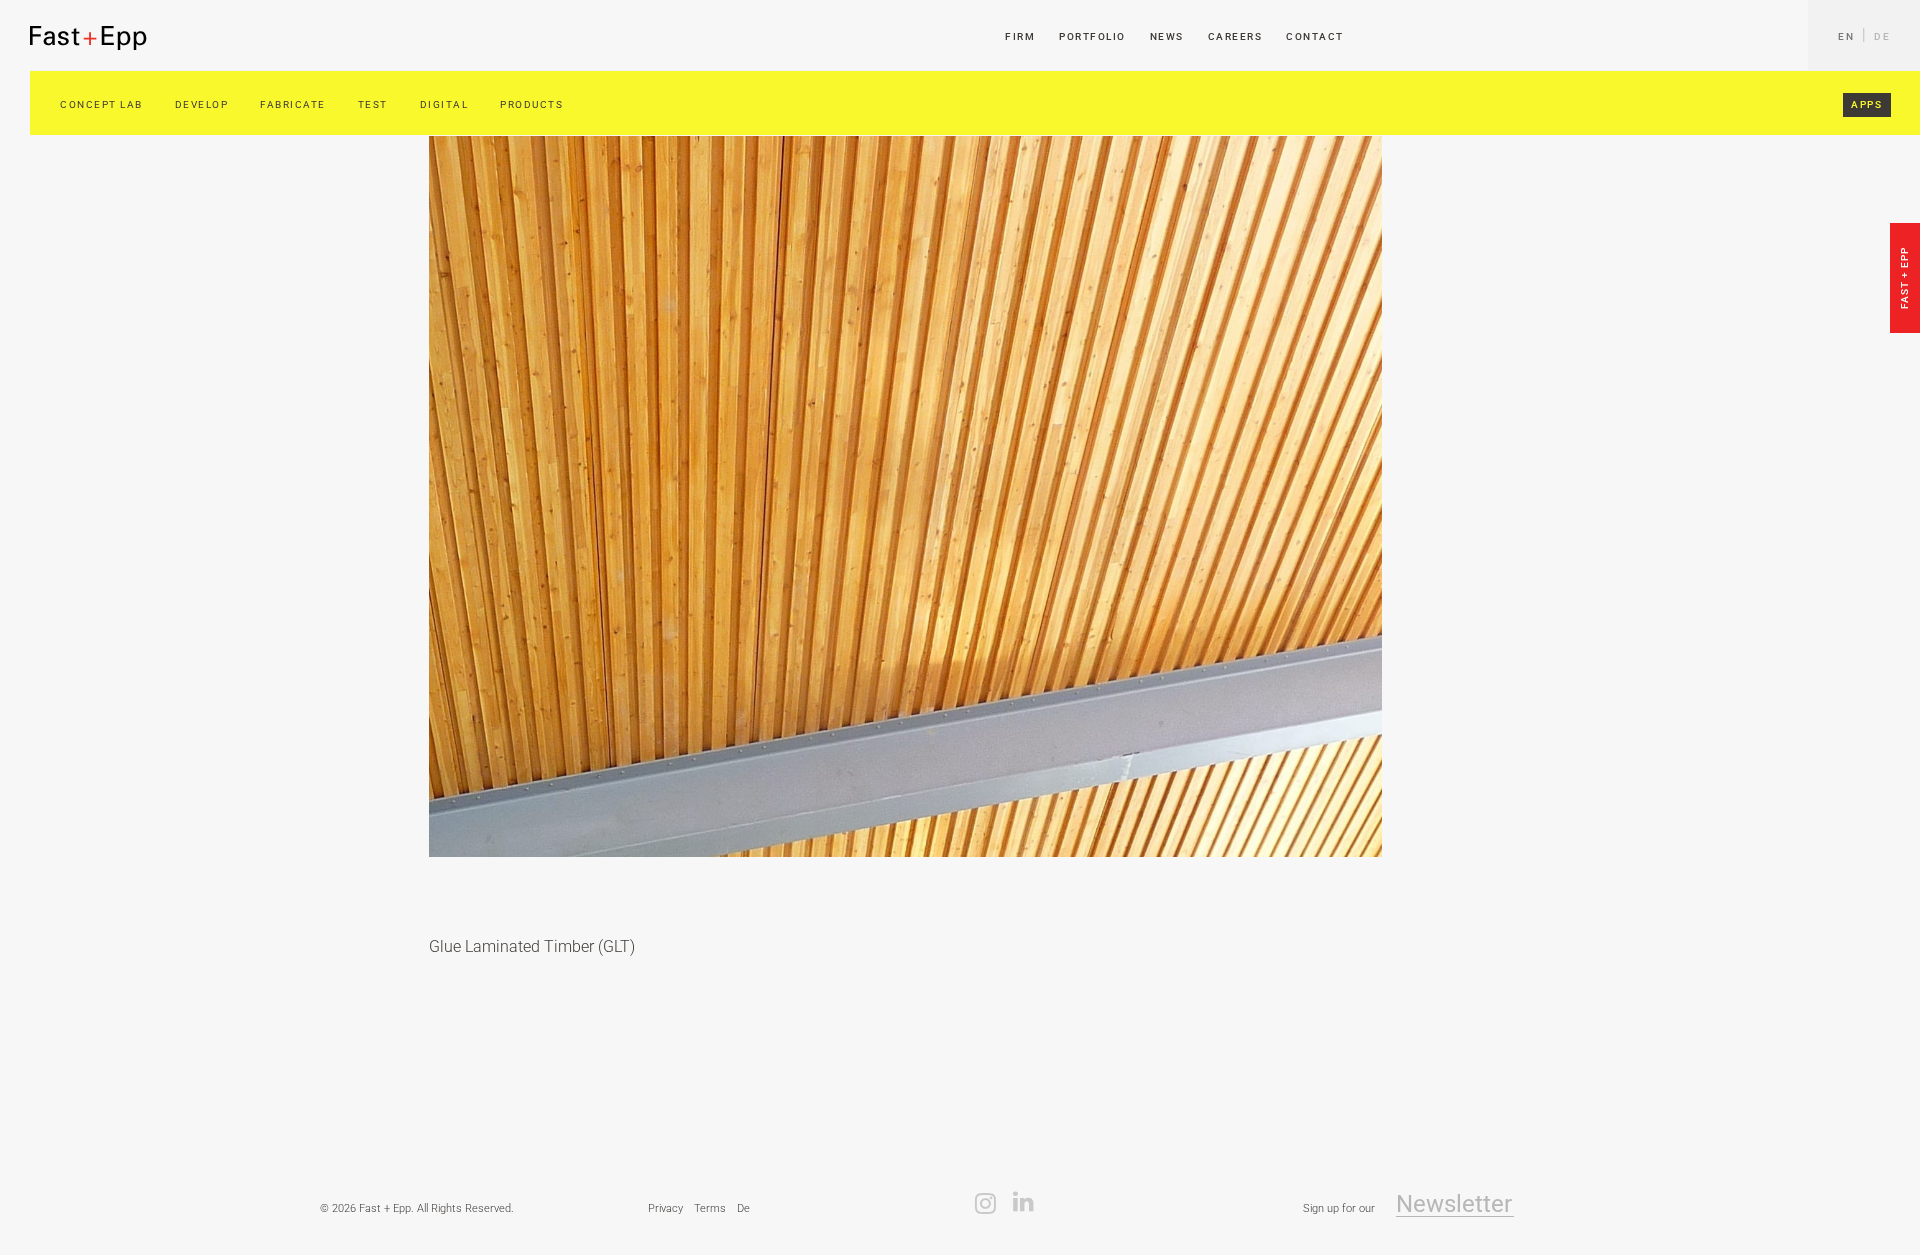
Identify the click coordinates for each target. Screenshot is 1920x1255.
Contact (1315, 36)
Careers (1235, 36)
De (1882, 36)
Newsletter (1454, 1204)
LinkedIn (1023, 1202)
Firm (1020, 36)
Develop (202, 104)
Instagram (985, 1202)
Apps (1866, 104)
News (1167, 36)
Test (373, 104)
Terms (710, 1208)
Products (531, 104)
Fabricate (293, 104)
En (1846, 36)
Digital (444, 104)
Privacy (665, 1208)
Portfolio (1092, 36)
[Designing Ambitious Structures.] (89, 38)
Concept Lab (101, 104)
